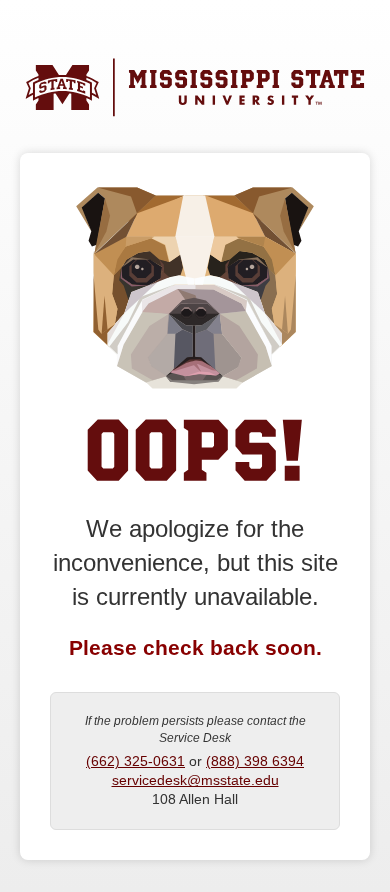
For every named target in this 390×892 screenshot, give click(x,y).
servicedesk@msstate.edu (195, 780)
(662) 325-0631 (135, 761)
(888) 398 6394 (255, 761)
